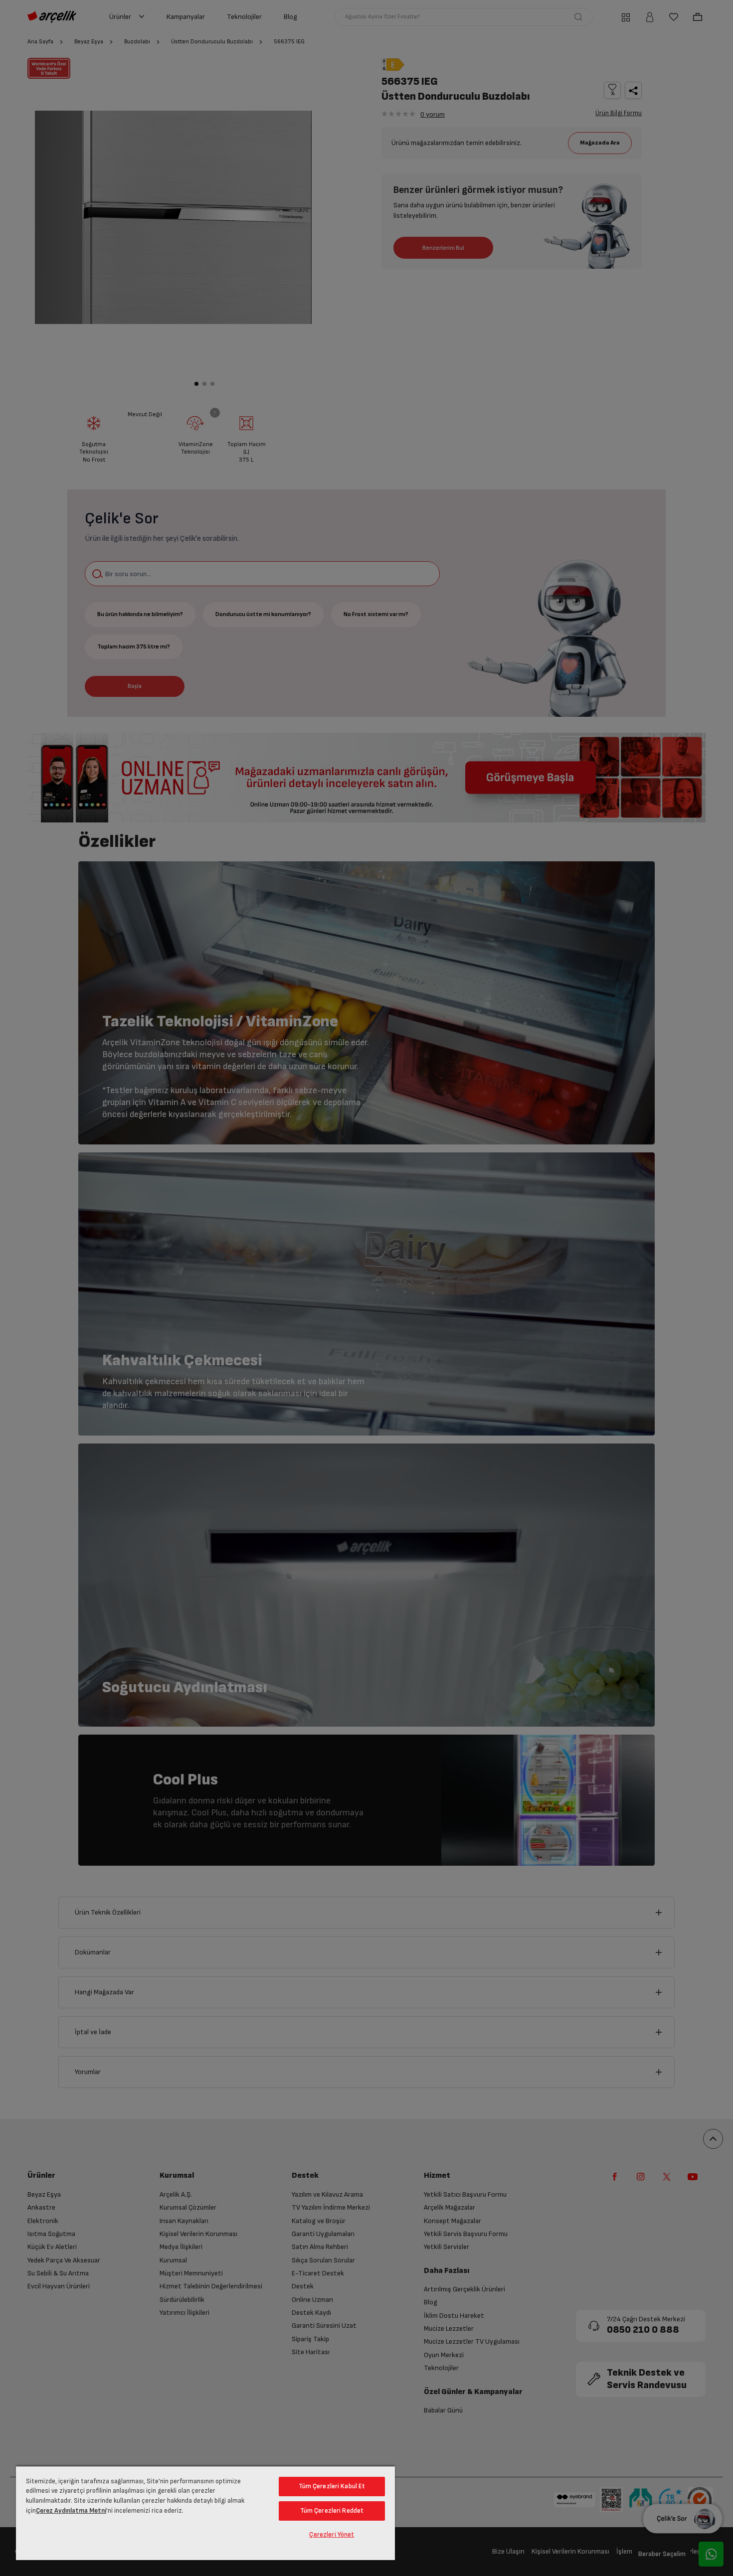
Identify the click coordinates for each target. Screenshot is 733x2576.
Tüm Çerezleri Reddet (332, 2511)
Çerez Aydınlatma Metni (71, 2511)
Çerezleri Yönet (332, 2535)
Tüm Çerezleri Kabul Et (332, 2486)
